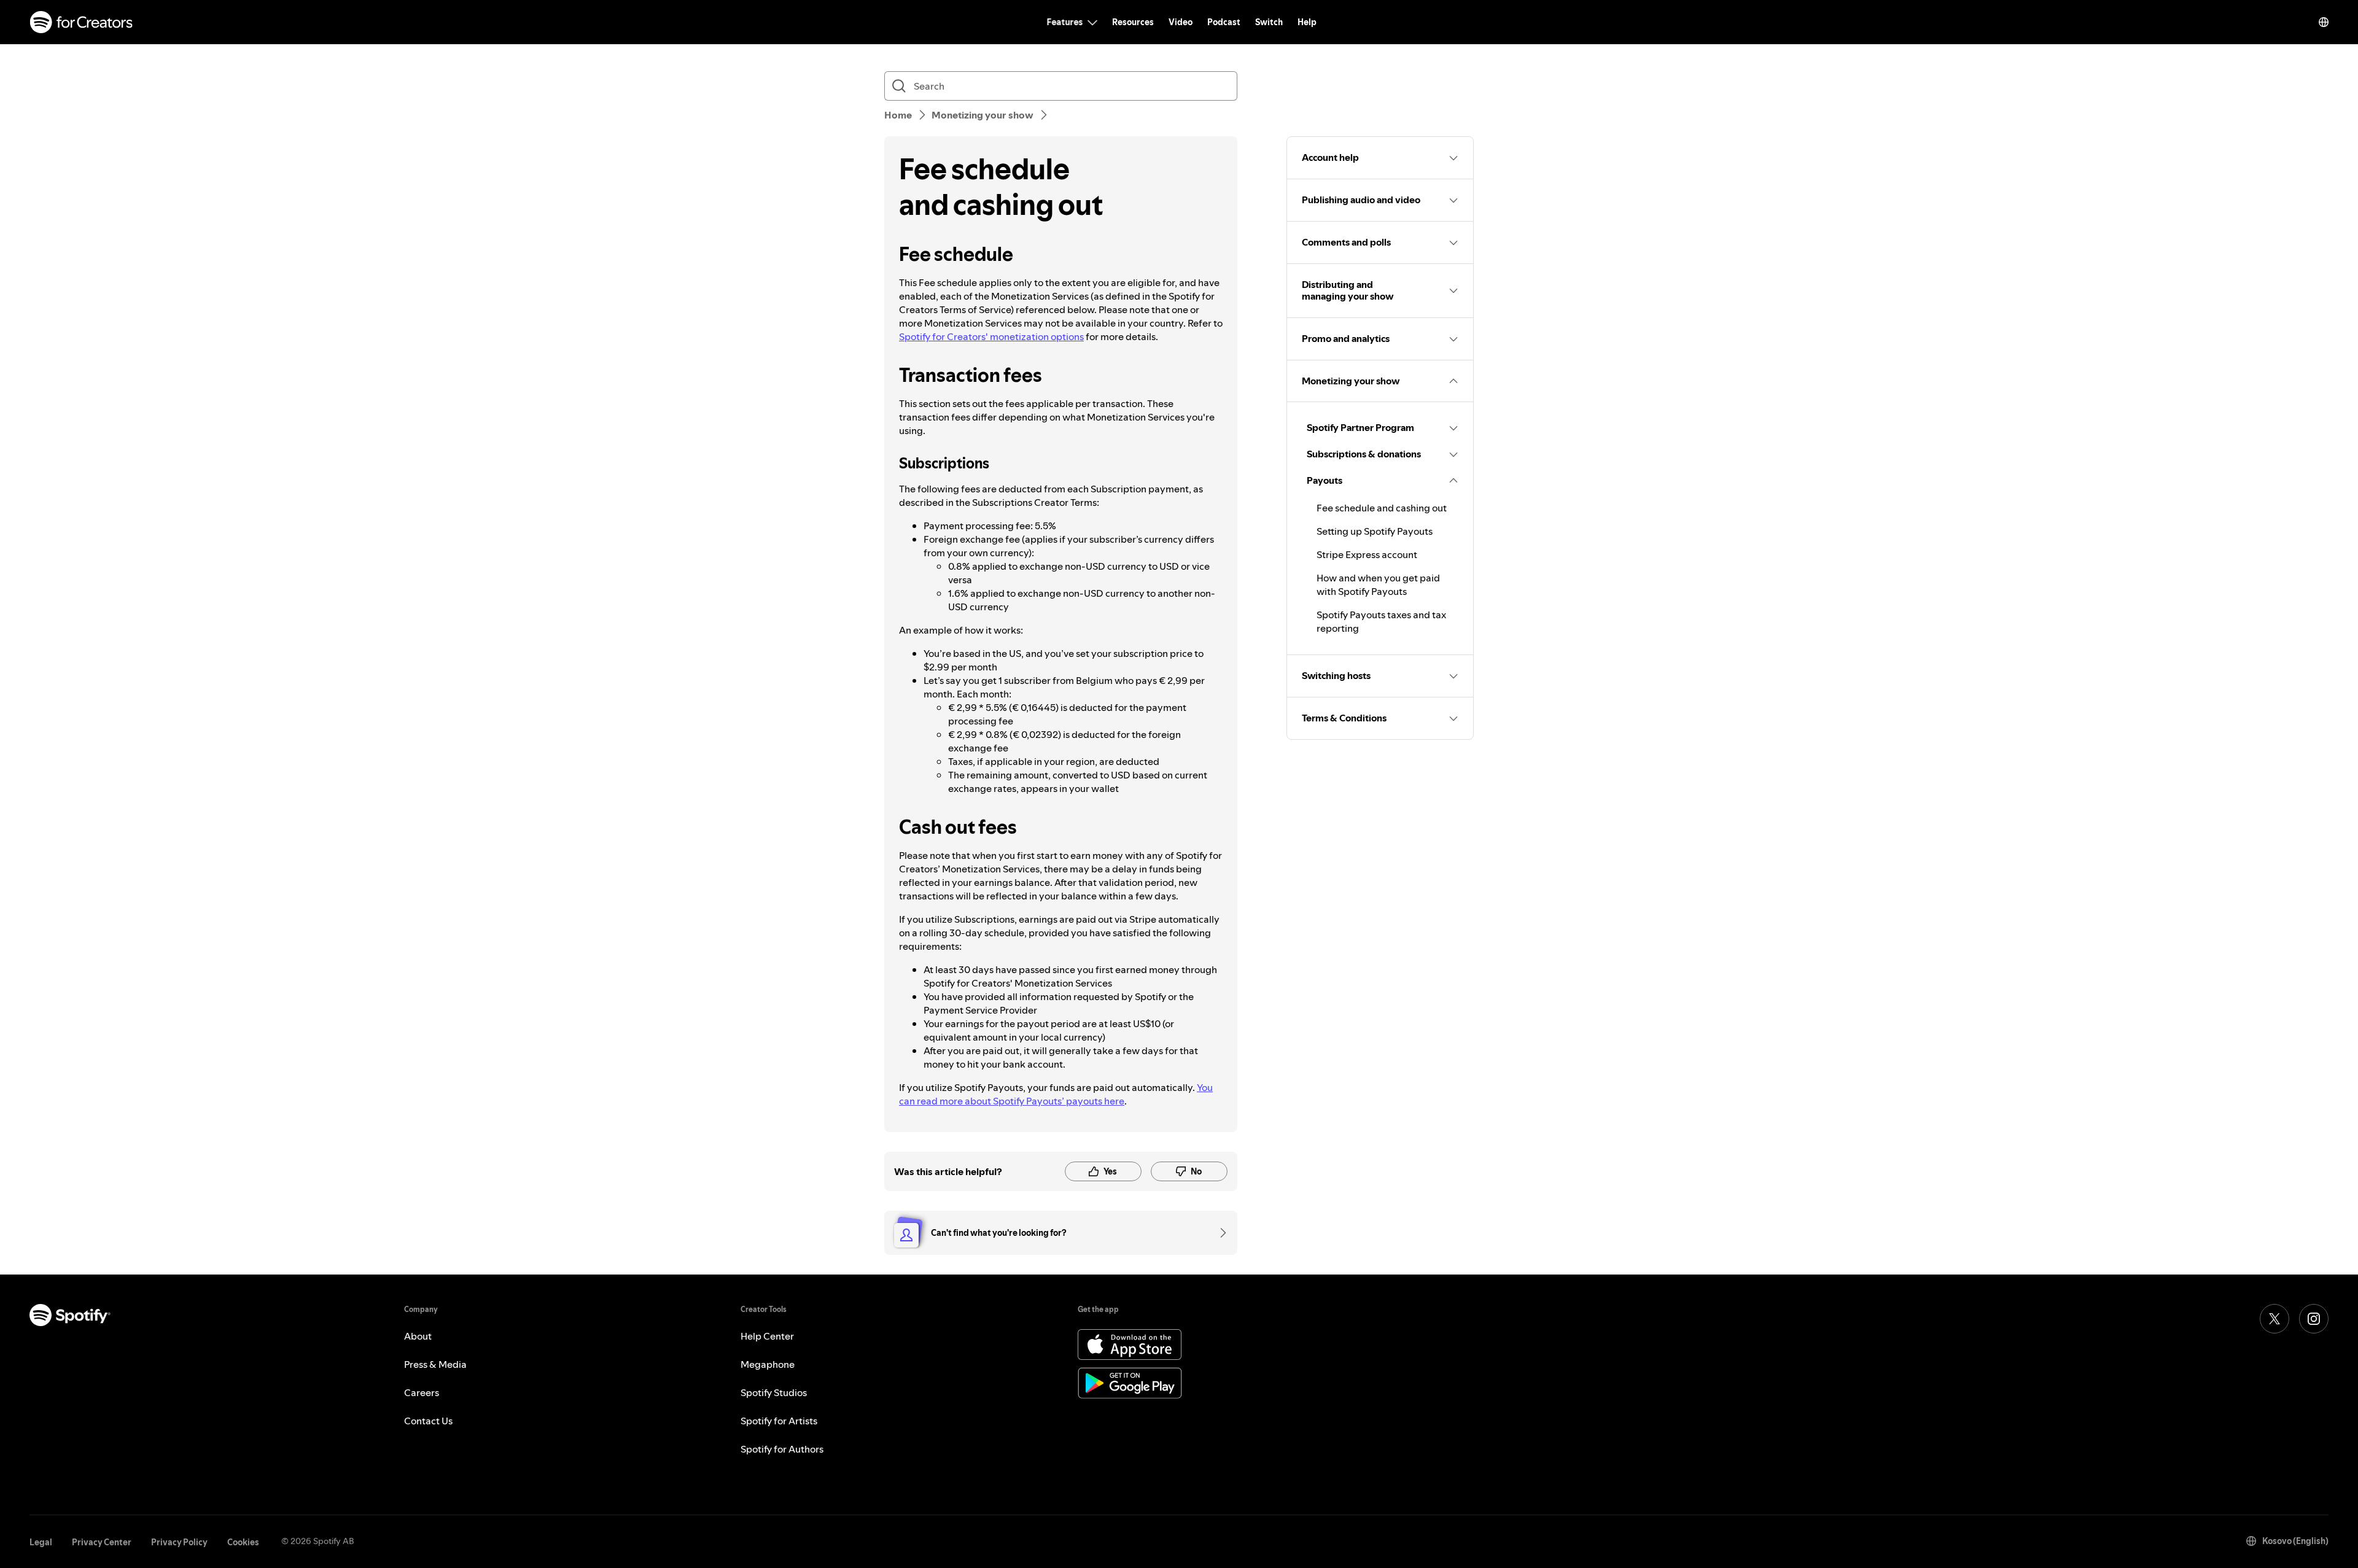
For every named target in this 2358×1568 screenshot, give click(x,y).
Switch (1269, 22)
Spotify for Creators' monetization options (991, 336)
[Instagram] (2314, 1319)
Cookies (243, 1542)
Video (1181, 22)
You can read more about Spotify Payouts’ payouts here (1056, 1094)
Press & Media (435, 1364)
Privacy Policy (179, 1542)
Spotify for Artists (779, 1421)
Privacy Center (102, 1542)
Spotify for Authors (782, 1449)
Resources (1133, 22)
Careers (422, 1392)
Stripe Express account (1367, 554)
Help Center (767, 1336)
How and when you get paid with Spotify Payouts (1378, 584)
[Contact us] (1219, 1233)
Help (1307, 22)
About (418, 1336)
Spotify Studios (774, 1392)
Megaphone (768, 1364)
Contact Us (428, 1421)
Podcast (1224, 22)
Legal (41, 1542)
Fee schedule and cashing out (1382, 508)
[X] (2274, 1319)
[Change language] (2324, 22)
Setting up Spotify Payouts (1375, 531)
